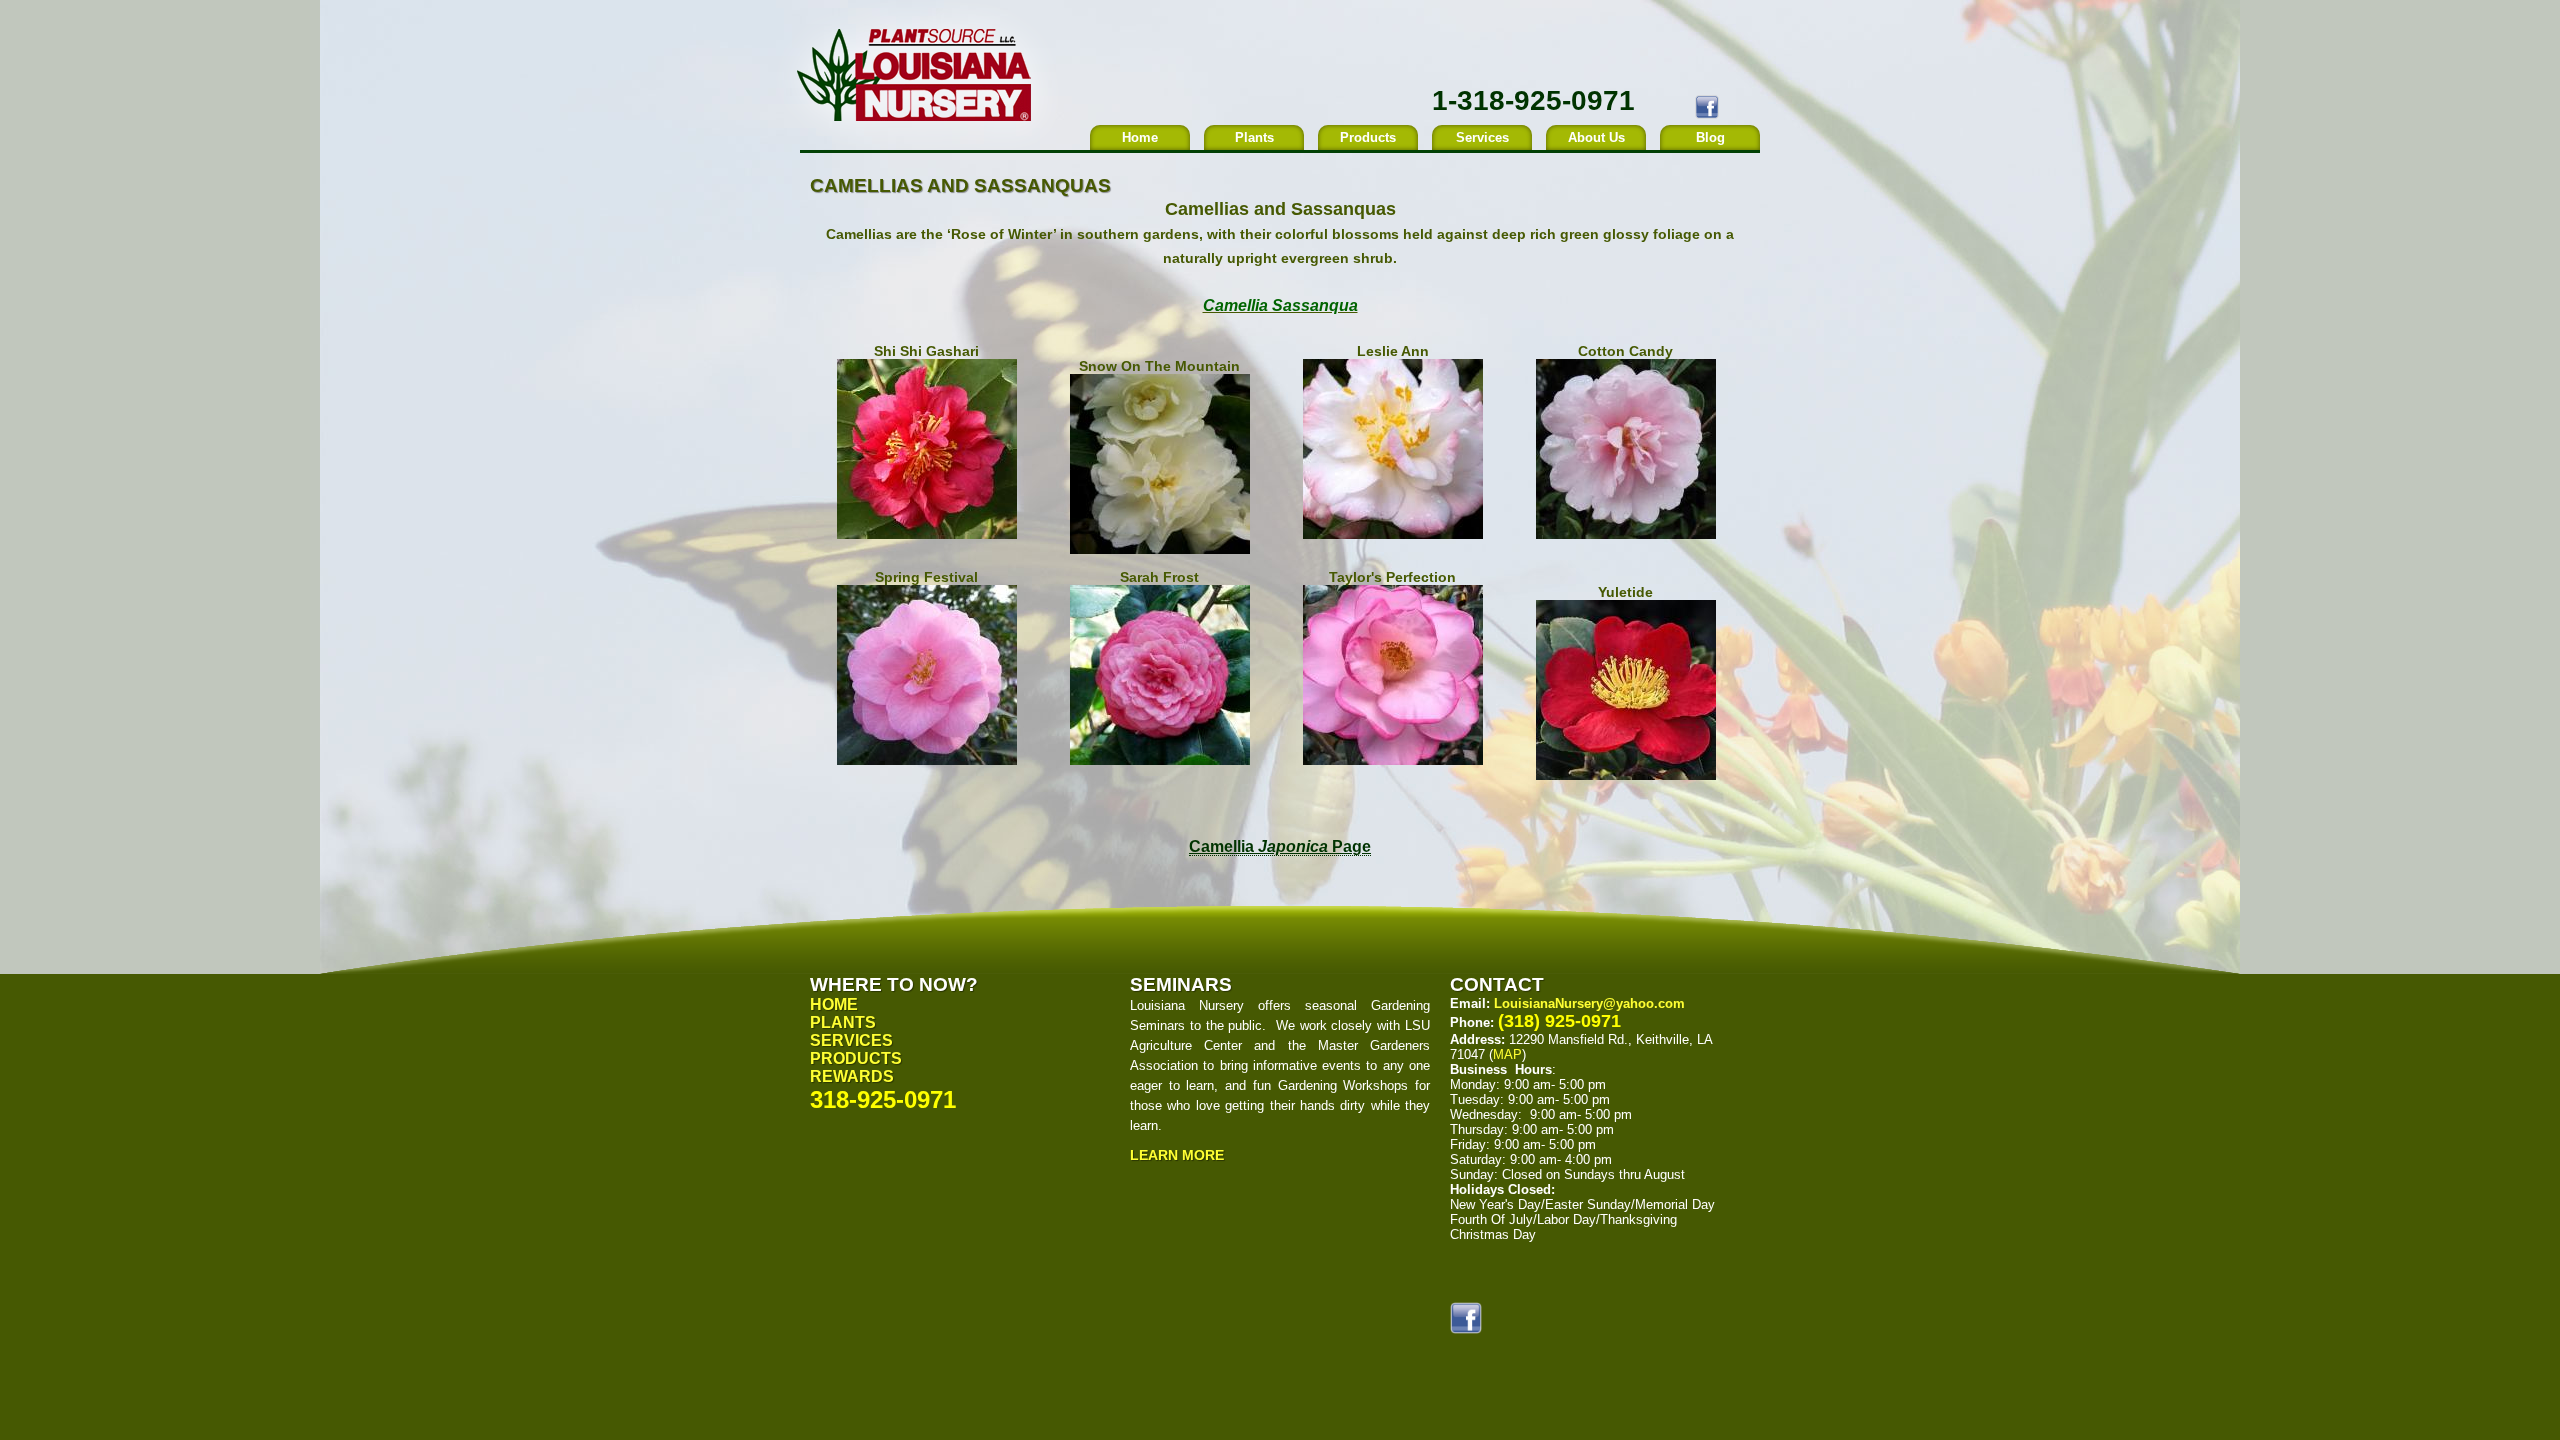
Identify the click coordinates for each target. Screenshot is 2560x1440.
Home (1140, 137)
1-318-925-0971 (1533, 100)
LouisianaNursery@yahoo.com (1589, 1003)
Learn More (1177, 1155)
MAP (1507, 1054)
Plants (1254, 137)
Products (1368, 137)
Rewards (852, 1076)
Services (1482, 137)
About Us (1596, 137)
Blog (1710, 137)
